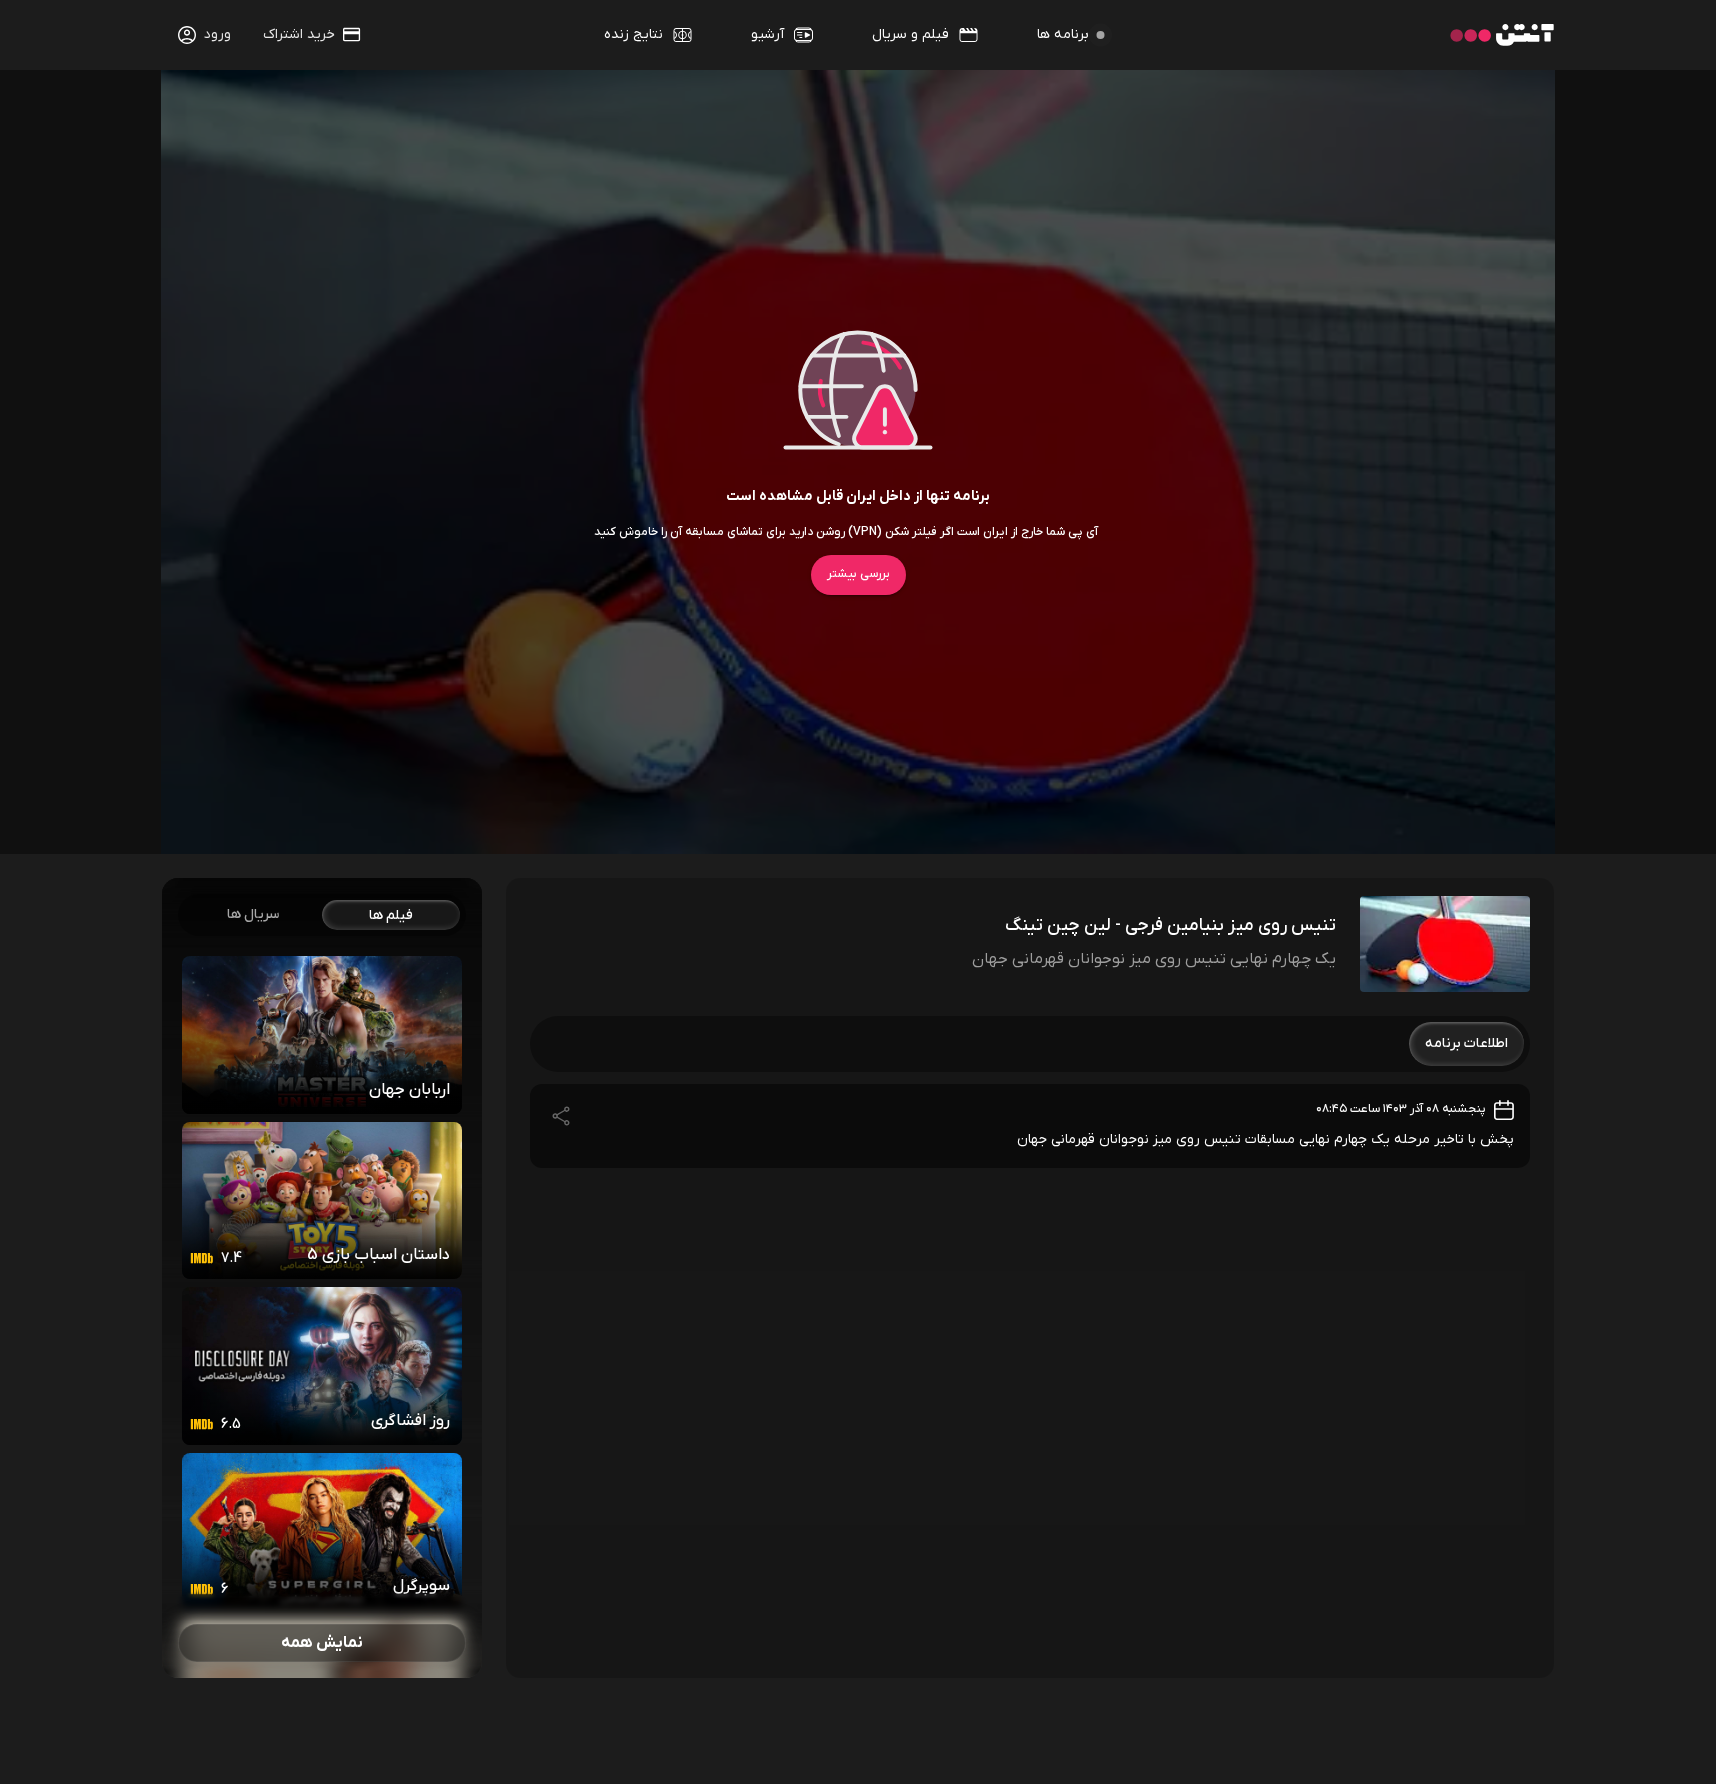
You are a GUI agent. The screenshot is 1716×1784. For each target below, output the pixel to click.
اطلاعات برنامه (1466, 1043)
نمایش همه (322, 1643)
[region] (322, 1278)
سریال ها (253, 914)
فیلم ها (391, 915)
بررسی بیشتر (858, 574)
